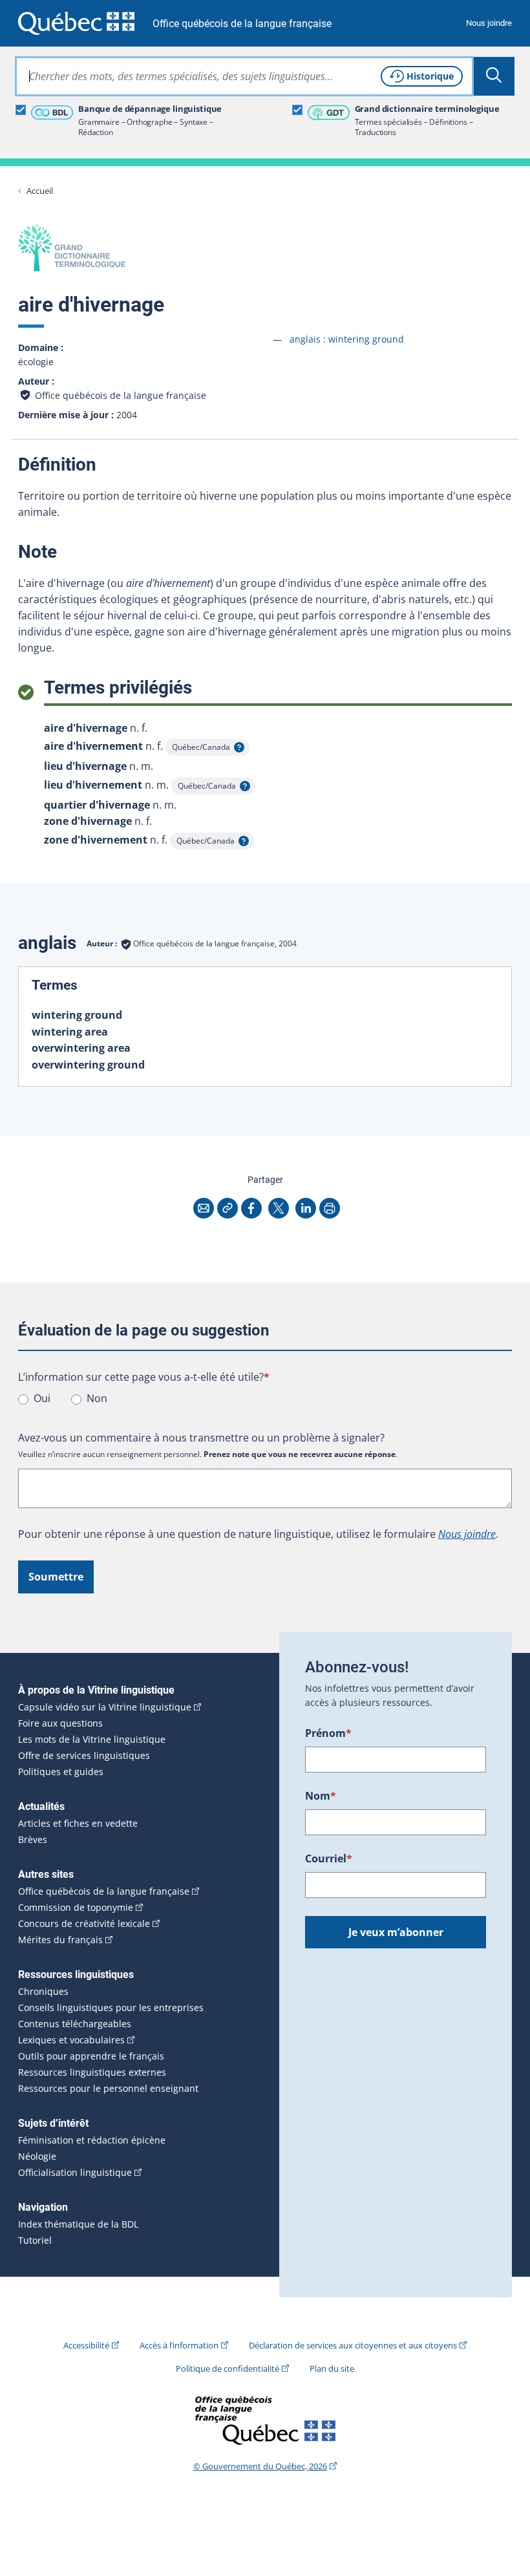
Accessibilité (86, 2345)
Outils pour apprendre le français (91, 2056)
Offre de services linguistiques (84, 1756)
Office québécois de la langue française (242, 24)
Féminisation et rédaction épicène (92, 2140)
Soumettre (56, 1577)
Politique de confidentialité (228, 2368)
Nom (321, 1796)
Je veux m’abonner (396, 1932)
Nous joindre (489, 23)
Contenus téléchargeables (75, 2024)
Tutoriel (35, 2241)
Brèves (33, 1840)
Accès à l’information (179, 2345)
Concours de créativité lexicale (84, 1924)
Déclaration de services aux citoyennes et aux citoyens (353, 2345)
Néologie (37, 2156)
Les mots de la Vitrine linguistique (92, 1740)
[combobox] (244, 76)
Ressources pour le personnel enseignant (108, 2089)
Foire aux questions (60, 1723)
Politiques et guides (61, 1772)
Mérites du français (60, 1940)
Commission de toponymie (76, 1908)
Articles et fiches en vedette (78, 1824)
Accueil (40, 191)
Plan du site (332, 2368)
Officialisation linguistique (75, 2173)
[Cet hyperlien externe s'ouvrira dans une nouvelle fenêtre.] (76, 23)
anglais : (347, 339)
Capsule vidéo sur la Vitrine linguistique (105, 1707)
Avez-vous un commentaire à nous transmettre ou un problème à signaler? (201, 1438)
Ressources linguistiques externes (92, 2072)
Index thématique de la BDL (78, 2224)
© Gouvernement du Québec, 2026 (260, 2466)
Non (97, 1398)
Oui (42, 1398)
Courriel (329, 1858)
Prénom (328, 1733)
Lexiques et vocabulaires (71, 2040)
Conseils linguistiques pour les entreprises (111, 2008)
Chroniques (43, 1992)
